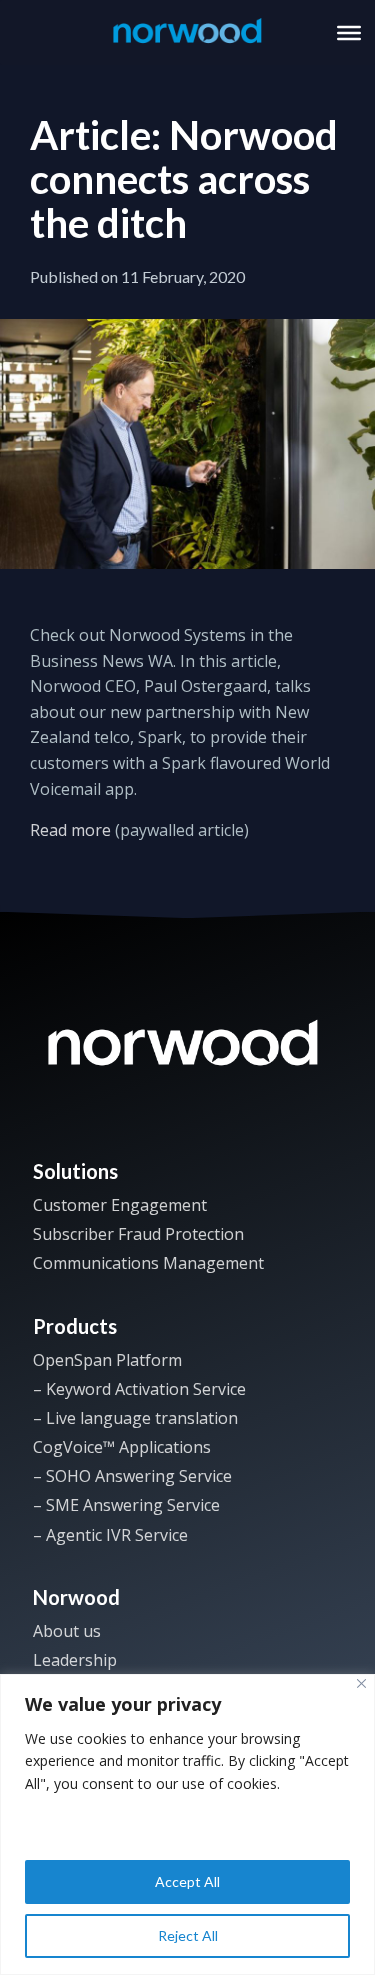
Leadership (75, 1660)
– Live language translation (135, 1418)
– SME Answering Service (126, 1505)
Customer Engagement (120, 1205)
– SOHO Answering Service (132, 1476)
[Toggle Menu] (349, 32)
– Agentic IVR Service (110, 1535)
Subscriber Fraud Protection (138, 1234)
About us (67, 1631)
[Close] (361, 1683)
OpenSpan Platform (107, 1360)
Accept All (187, 1881)
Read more (70, 830)
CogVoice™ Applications (122, 1447)
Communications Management (148, 1263)
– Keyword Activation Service (139, 1389)
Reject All (188, 1935)
